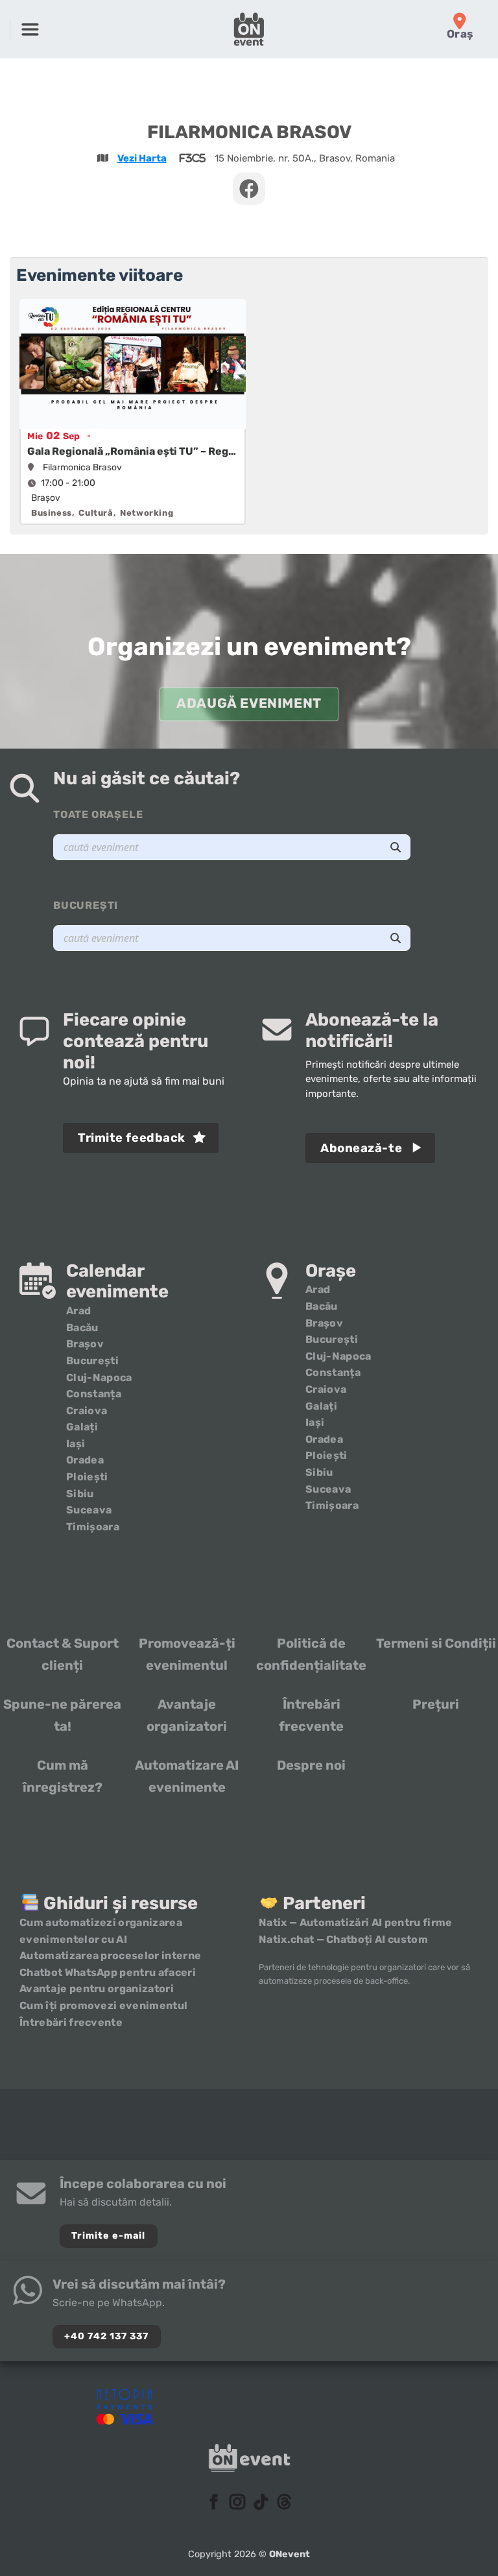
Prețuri (436, 1704)
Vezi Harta (142, 158)
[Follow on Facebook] (214, 2503)
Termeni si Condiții (436, 1643)
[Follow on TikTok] (261, 2503)
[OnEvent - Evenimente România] (249, 29)
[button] (30, 29)
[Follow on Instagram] (237, 2503)
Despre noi (311, 1765)
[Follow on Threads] (284, 2503)
